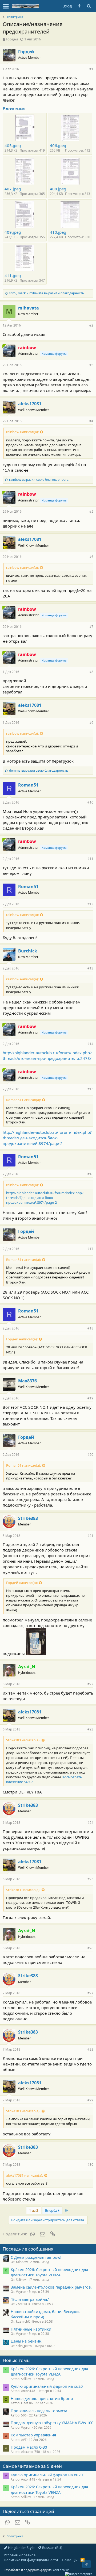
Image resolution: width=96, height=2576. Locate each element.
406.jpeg (58, 145)
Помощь (69, 2560)
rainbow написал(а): (22, 432)
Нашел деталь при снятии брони (42, 2398)
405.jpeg (13, 145)
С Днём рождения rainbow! (36, 2257)
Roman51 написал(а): (23, 1100)
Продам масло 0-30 (29, 2447)
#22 (90, 1684)
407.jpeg (13, 189)
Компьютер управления (33, 2435)
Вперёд (52, 2210)
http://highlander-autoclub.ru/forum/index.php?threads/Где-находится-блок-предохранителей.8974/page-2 (47, 1138)
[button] (6, 6)
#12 (90, 904)
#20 (90, 1455)
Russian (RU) (52, 2548)
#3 (91, 365)
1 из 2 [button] (34, 2210)
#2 (91, 325)
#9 (91, 723)
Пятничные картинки (31, 2329)
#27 (90, 1993)
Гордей (12, 39)
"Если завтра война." (30, 2299)
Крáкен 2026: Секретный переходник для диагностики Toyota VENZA (49, 2272)
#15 (90, 1089)
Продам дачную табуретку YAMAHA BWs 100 (52, 2423)
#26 (90, 1948)
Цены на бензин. (27, 2341)
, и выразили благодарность (47, 293)
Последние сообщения (28, 2249)
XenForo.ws (61, 2570)
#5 (91, 511)
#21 (90, 1536)
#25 (90, 1879)
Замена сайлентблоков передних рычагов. (51, 2287)
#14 (90, 1044)
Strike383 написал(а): (23, 1740)
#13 (90, 968)
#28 (90, 2049)
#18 (90, 1328)
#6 (91, 557)
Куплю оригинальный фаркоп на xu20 (47, 2386)
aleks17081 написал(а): (25, 2175)
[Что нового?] (79, 6)
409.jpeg (13, 232)
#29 (90, 2100)
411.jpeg (13, 275)
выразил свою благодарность (39, 480)
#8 (91, 672)
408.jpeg (58, 189)
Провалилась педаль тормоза (39, 2411)
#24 (90, 1823)
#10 (90, 802)
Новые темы (17, 2360)
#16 (90, 1174)
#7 (91, 627)
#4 (91, 421)
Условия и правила (20, 2555)
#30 (90, 2165)
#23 (90, 1729)
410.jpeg (58, 232)
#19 (90, 1398)
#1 (91, 69)
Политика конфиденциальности (31, 2560)
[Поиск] (89, 6)
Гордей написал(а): (22, 1339)
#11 (90, 859)
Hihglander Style (21, 2548)
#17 (90, 1249)
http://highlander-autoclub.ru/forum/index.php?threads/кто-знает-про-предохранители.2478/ (47, 1055)
